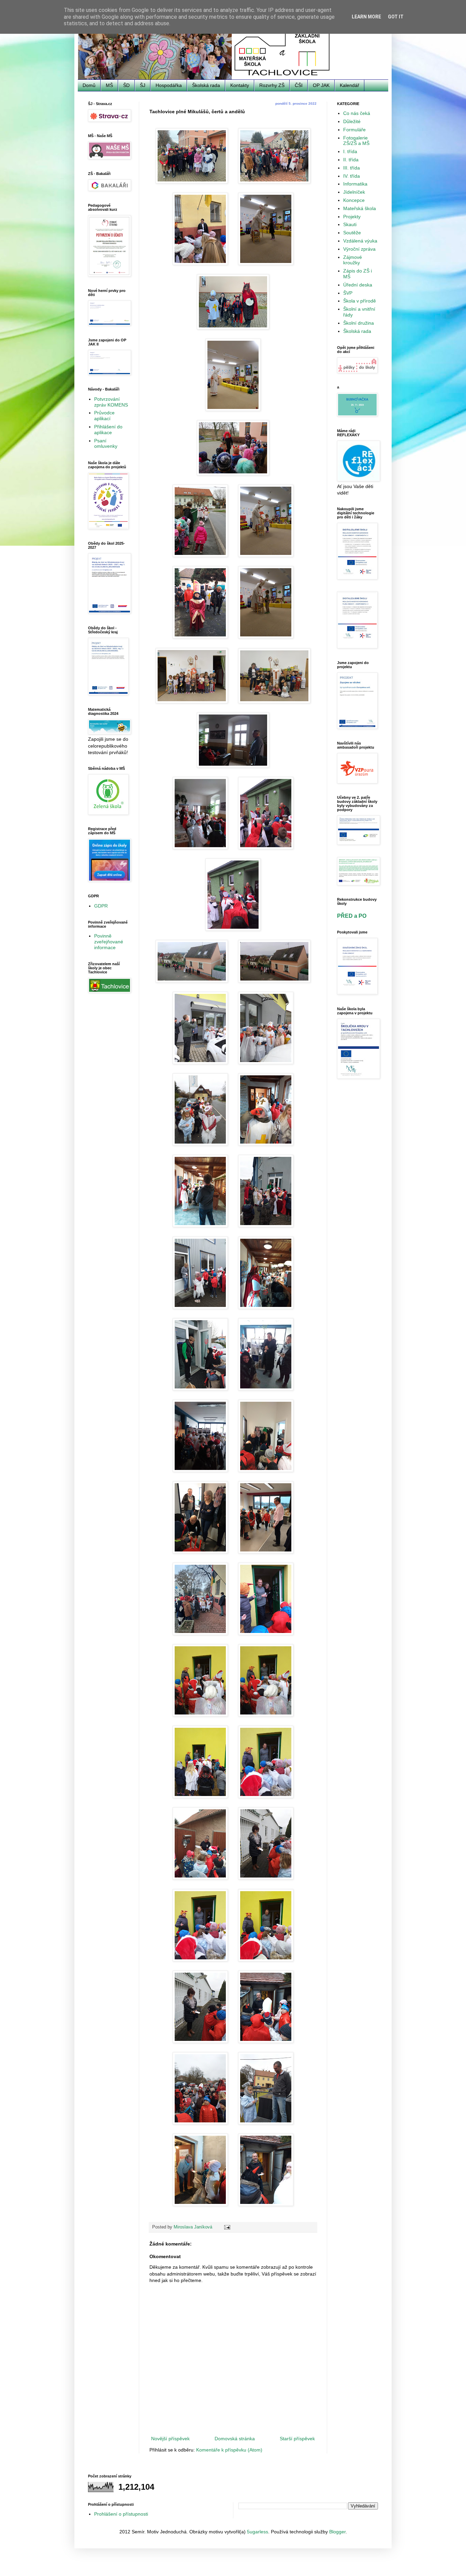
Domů (89, 85)
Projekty (352, 217)
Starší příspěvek (297, 2439)
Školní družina (359, 323)
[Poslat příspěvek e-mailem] (227, 2227)
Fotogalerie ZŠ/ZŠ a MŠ (356, 141)
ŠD (126, 85)
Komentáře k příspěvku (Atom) (229, 2450)
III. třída (352, 168)
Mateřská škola (360, 208)
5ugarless (258, 2532)
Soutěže (352, 233)
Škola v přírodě (360, 301)
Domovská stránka (235, 2439)
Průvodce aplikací (104, 416)
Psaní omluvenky (106, 444)
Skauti (350, 224)
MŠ (109, 85)
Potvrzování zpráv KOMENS (111, 402)
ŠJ (143, 85)
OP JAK (321, 85)
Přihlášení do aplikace (108, 430)
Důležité (352, 121)
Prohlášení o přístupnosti (121, 2514)
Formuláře (354, 130)
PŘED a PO (352, 916)
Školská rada (206, 85)
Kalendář (349, 85)
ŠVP (348, 293)
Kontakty (240, 85)
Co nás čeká (357, 113)
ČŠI (299, 85)
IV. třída (352, 176)
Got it (396, 17)
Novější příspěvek (170, 2439)
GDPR (101, 906)
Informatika (355, 184)
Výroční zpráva (359, 249)
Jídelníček (354, 192)
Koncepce (354, 200)
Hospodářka (169, 85)
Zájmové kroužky (353, 260)
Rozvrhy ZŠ (272, 85)
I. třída (350, 151)
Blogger (337, 2532)
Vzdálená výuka (360, 241)
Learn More (366, 17)
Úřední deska (358, 285)
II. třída (351, 160)
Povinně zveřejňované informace (109, 942)
